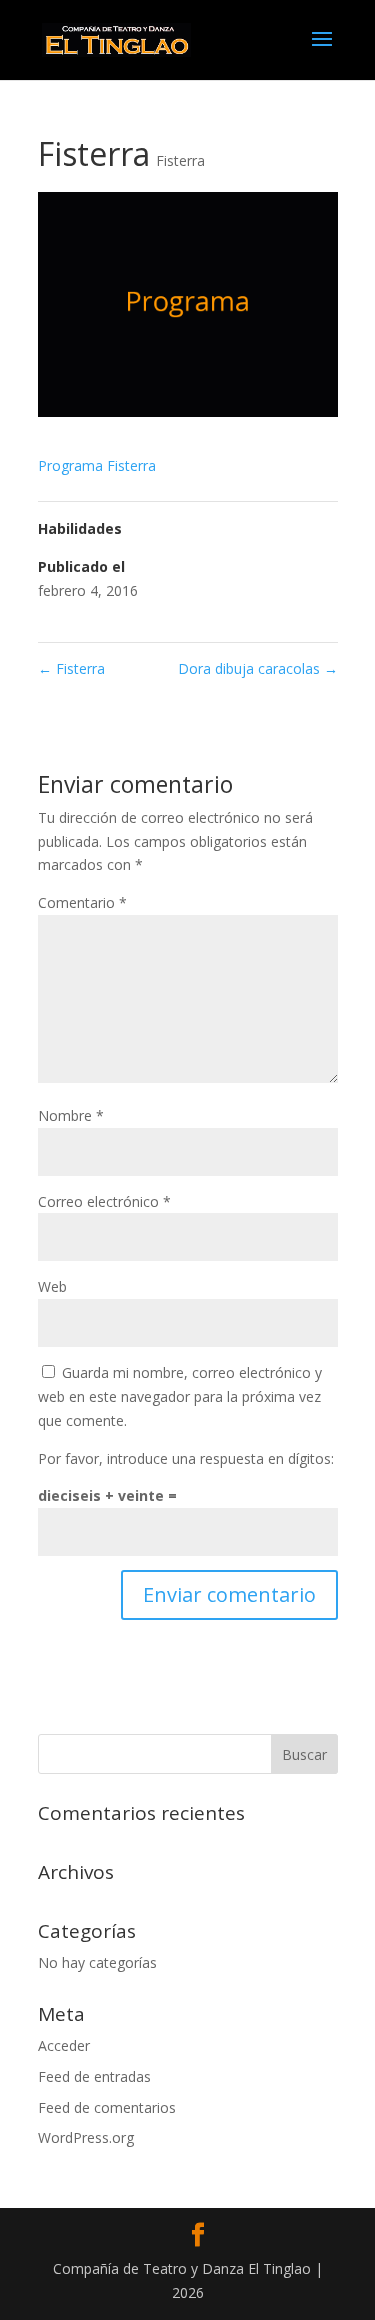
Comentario (82, 902)
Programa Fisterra (97, 465)
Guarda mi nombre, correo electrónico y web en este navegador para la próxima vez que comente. (180, 1396)
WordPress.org (86, 2137)
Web (52, 1286)
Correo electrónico (104, 1201)
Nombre (71, 1115)
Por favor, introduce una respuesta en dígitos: (186, 1458)
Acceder (64, 2045)
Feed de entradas (94, 2076)
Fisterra (180, 160)
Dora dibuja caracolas (258, 668)
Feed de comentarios (107, 2107)
